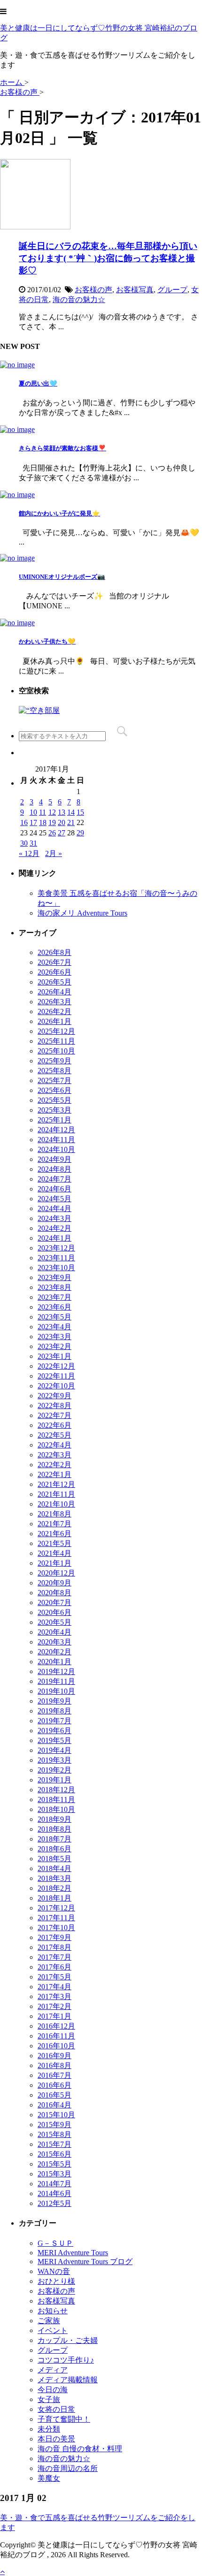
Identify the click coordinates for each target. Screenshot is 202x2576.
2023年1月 (54, 1356)
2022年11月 (56, 1376)
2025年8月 (54, 1071)
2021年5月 (54, 1543)
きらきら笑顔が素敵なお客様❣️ (62, 448)
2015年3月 (54, 2174)
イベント (53, 2330)
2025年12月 (56, 1031)
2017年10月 (56, 1928)
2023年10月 (56, 1268)
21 (71, 822)
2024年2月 (54, 1228)
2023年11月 (56, 1258)
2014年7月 (54, 2184)
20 (62, 822)
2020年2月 (54, 1652)
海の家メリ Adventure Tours (82, 913)
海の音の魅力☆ (79, 299)
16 (24, 822)
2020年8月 (54, 1593)
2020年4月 (54, 1632)
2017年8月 (54, 1947)
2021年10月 (56, 1504)
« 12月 (29, 853)
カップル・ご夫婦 (68, 2340)
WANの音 (54, 2271)
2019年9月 (54, 1701)
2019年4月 (54, 1750)
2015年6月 (54, 2154)
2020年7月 (54, 1602)
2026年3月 (54, 1002)
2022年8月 (54, 1405)
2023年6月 (54, 1307)
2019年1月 (54, 1780)
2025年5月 (54, 1100)
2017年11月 (56, 1918)
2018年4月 (54, 1868)
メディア (53, 2370)
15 (80, 812)
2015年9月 (54, 2125)
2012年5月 (54, 2203)
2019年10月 (56, 1691)
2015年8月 (54, 2134)
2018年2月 (54, 1888)
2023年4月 (54, 1327)
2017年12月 (56, 1908)
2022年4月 (54, 1445)
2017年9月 (54, 1937)
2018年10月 (56, 1809)
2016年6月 (54, 2085)
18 (43, 822)
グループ (172, 290)
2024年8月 (54, 1169)
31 (33, 843)
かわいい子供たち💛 (47, 641)
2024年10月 (56, 1149)
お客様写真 (135, 290)
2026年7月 (54, 962)
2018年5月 (54, 1859)
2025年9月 (54, 1061)
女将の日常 (56, 2409)
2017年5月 (54, 1977)
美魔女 (49, 2478)
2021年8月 (54, 1514)
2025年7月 (54, 1080)
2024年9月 (54, 1159)
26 (52, 833)
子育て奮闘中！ (64, 2419)
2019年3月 (54, 1760)
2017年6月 (54, 1967)
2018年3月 (54, 1878)
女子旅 (49, 2399)
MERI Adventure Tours (73, 2253)
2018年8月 (54, 1829)
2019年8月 (54, 1711)
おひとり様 (56, 2281)
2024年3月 (54, 1218)
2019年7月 (54, 1721)
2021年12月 (56, 1484)
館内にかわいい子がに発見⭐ (59, 513)
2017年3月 (54, 1996)
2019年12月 (56, 1671)
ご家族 (49, 2321)
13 (62, 812)
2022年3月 (54, 1455)
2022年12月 (56, 1366)
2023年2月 (54, 1346)
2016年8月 (54, 2065)
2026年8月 (54, 952)
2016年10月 (56, 2046)
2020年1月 (54, 1662)
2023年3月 (54, 1337)
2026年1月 (54, 1021)
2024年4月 (54, 1208)
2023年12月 (56, 1248)
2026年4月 (54, 992)
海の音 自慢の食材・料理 (80, 2449)
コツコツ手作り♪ (66, 2360)
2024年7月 (54, 1179)
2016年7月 (54, 2075)
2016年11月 (56, 2036)
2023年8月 (54, 1287)
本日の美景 (56, 2439)
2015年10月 (56, 2115)
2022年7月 (54, 1415)
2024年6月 (54, 1189)
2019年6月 (54, 1731)
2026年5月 (54, 982)
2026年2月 (54, 1011)
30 (24, 843)
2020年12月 (56, 1573)
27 (62, 833)
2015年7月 (54, 2144)
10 (33, 812)
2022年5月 (54, 1435)
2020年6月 (54, 1612)
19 (52, 822)
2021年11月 (56, 1494)
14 (71, 812)
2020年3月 (54, 1642)
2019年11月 (56, 1681)
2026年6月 (54, 972)
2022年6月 (54, 1425)
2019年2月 (54, 1770)
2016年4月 (54, 2105)
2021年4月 (54, 1553)
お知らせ (53, 2311)
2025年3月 (54, 1110)
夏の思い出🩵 (38, 383)
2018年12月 (56, 1790)
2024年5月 (54, 1199)
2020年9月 (54, 1583)
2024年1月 (54, 1238)
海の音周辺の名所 (68, 2468)
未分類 (49, 2429)
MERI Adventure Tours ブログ (85, 2262)
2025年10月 (56, 1051)
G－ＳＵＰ (55, 2243)
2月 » (54, 853)
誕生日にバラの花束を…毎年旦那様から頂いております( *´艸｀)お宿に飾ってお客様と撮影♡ (108, 258)
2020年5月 (54, 1622)
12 (52, 812)
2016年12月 (56, 2026)
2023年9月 (54, 1277)
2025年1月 (54, 1120)
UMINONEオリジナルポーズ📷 (62, 577)
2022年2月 (54, 1465)
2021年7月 (54, 1524)
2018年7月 (54, 1839)
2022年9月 (54, 1396)
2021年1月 (54, 1563)
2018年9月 (54, 1819)
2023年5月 (54, 1317)
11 (43, 812)
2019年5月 (54, 1740)
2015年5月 (54, 2164)
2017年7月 (54, 1957)
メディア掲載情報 (68, 2380)
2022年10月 (56, 1386)
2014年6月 (54, 2193)
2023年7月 (54, 1297)
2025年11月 (56, 1041)
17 (33, 822)
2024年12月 (56, 1130)
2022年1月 (54, 1474)
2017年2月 (54, 2006)
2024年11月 (56, 1140)
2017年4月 (54, 1987)
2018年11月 (56, 1799)
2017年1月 (54, 2016)
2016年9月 (54, 2056)
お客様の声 (93, 290)
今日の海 (53, 2390)
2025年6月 (54, 1090)
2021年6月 (54, 1534)
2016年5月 (54, 2095)
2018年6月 (54, 1849)
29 (80, 833)
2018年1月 (54, 1898)
